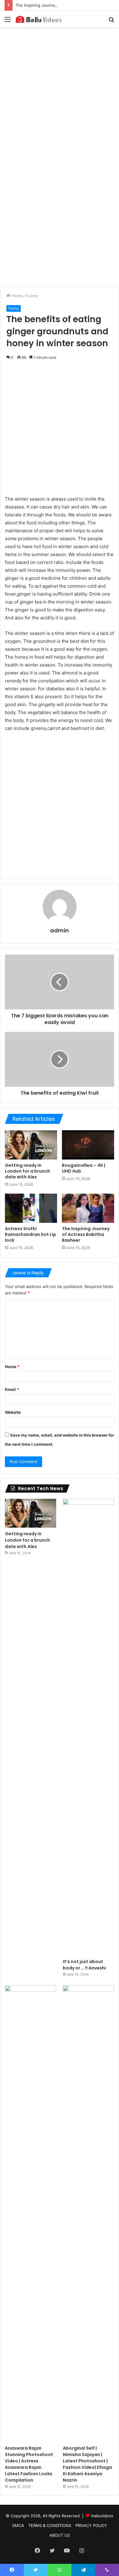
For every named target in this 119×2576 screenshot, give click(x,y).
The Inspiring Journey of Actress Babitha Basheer (63, 5)
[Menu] (8, 21)
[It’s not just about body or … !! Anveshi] (88, 1727)
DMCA (18, 2525)
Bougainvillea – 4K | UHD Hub (84, 1168)
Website (13, 1412)
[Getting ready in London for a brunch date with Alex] (31, 1145)
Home (16, 296)
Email (12, 1389)
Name (12, 1367)
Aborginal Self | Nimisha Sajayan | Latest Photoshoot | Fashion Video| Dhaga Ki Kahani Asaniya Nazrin (87, 2464)
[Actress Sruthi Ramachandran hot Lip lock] (31, 1208)
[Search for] (111, 21)
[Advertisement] (60, 93)
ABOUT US (60, 2535)
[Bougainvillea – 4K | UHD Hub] (88, 1145)
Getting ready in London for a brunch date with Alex (27, 1171)
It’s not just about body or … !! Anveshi (84, 1965)
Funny (32, 296)
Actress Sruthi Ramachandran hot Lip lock (31, 1234)
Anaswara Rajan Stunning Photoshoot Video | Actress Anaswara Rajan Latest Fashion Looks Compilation (29, 2464)
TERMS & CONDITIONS (50, 2525)
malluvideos (102, 2516)
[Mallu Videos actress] (40, 19)
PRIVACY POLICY (91, 2525)
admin (60, 930)
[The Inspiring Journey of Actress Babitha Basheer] (88, 1208)
